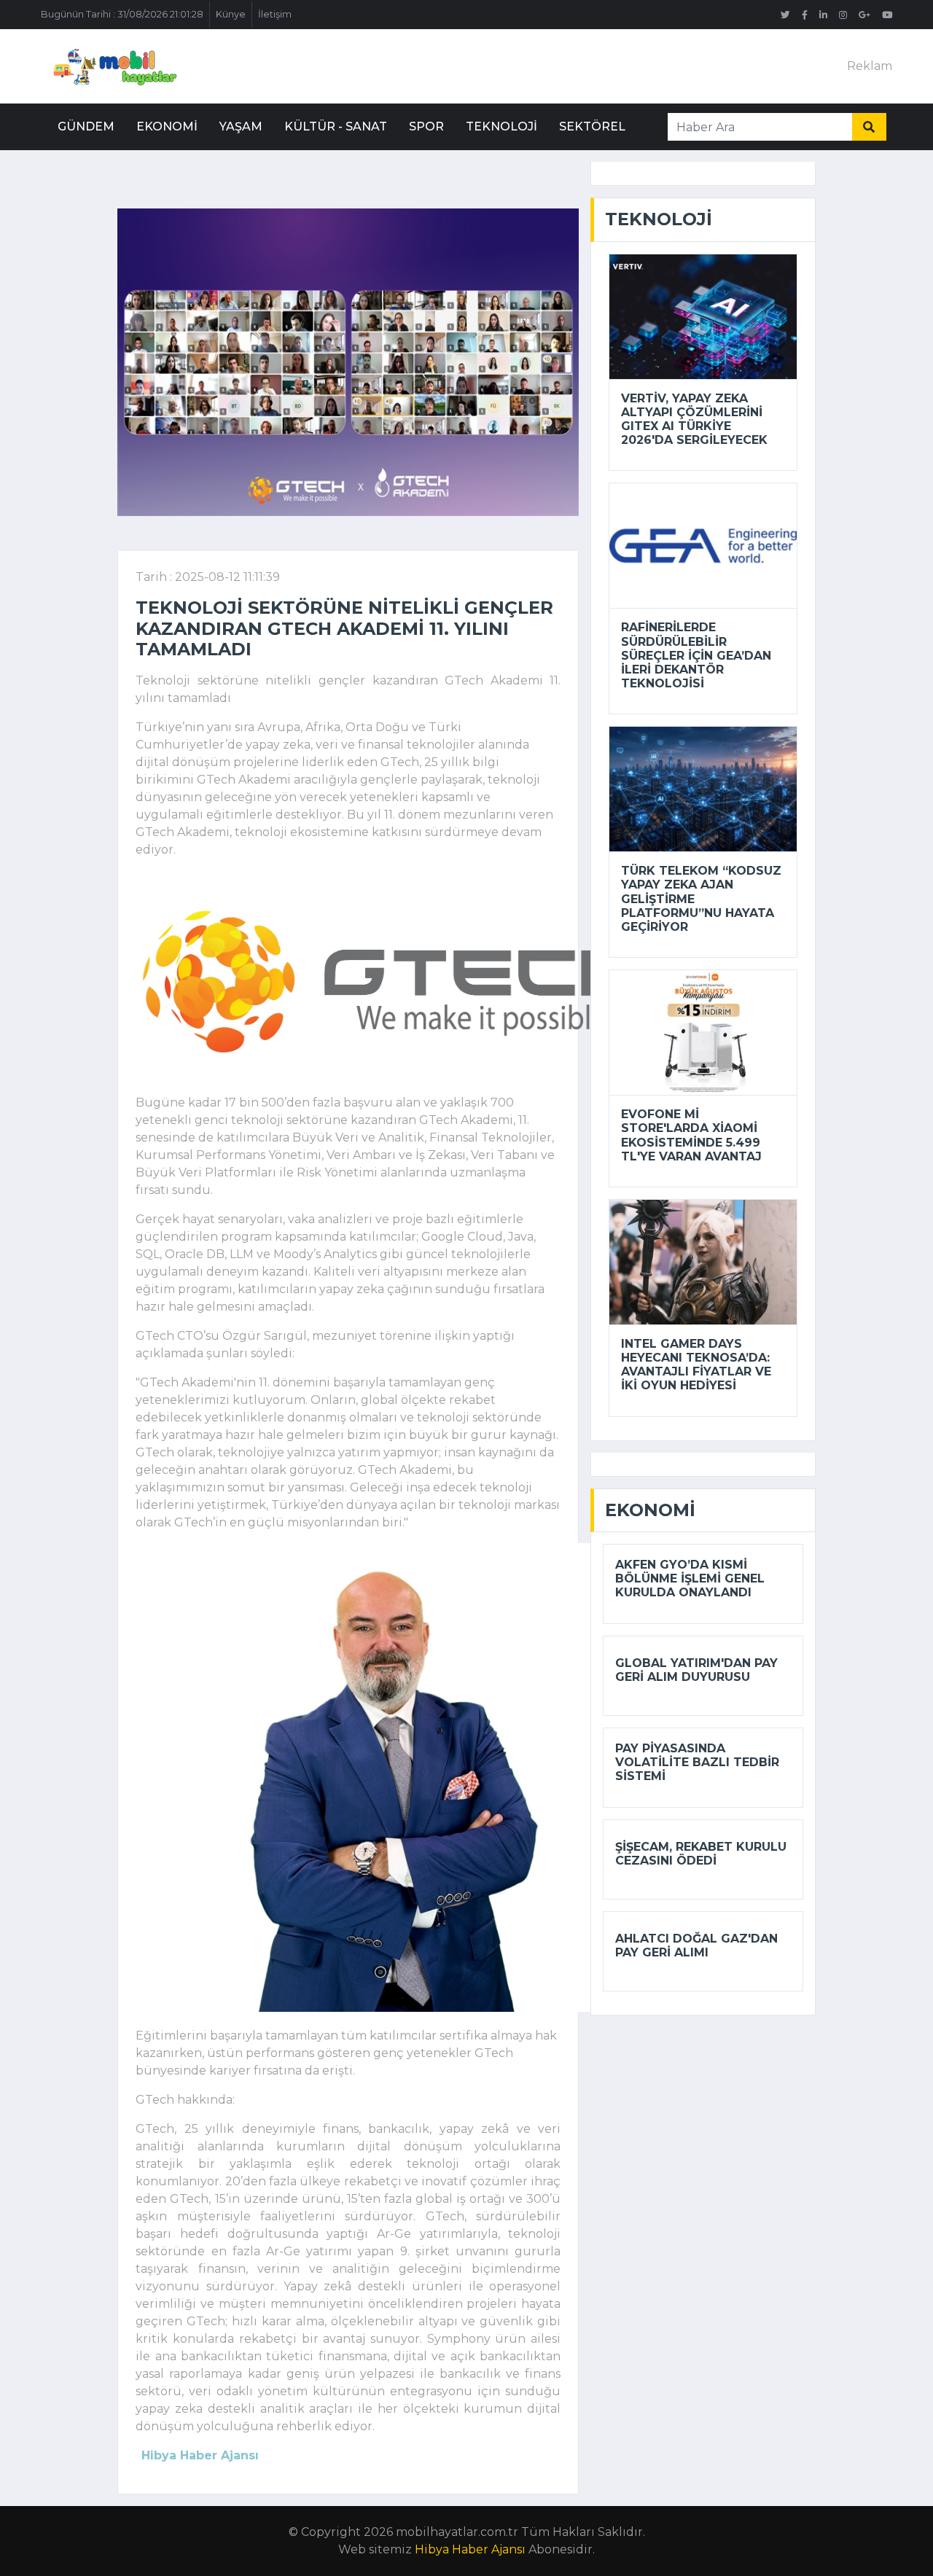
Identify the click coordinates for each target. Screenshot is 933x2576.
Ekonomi (167, 126)
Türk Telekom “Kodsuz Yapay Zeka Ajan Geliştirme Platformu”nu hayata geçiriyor (701, 899)
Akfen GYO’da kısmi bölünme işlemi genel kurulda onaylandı (690, 1578)
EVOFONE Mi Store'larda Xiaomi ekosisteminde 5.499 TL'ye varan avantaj (691, 1135)
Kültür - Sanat (336, 126)
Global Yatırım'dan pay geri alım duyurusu (696, 1670)
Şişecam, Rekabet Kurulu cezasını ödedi (701, 1854)
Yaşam (241, 126)
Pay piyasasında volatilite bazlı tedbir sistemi (697, 1762)
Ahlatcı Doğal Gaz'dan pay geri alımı (696, 1945)
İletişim (275, 14)
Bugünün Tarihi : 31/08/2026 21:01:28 (122, 14)
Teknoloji (501, 126)
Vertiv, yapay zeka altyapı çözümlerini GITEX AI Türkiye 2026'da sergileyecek (694, 419)
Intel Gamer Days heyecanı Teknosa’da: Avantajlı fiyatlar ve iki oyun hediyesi (696, 1365)
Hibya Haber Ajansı (470, 2549)
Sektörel (592, 126)
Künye (231, 14)
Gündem (86, 126)
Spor (426, 126)
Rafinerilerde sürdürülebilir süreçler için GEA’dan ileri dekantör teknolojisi (696, 655)
